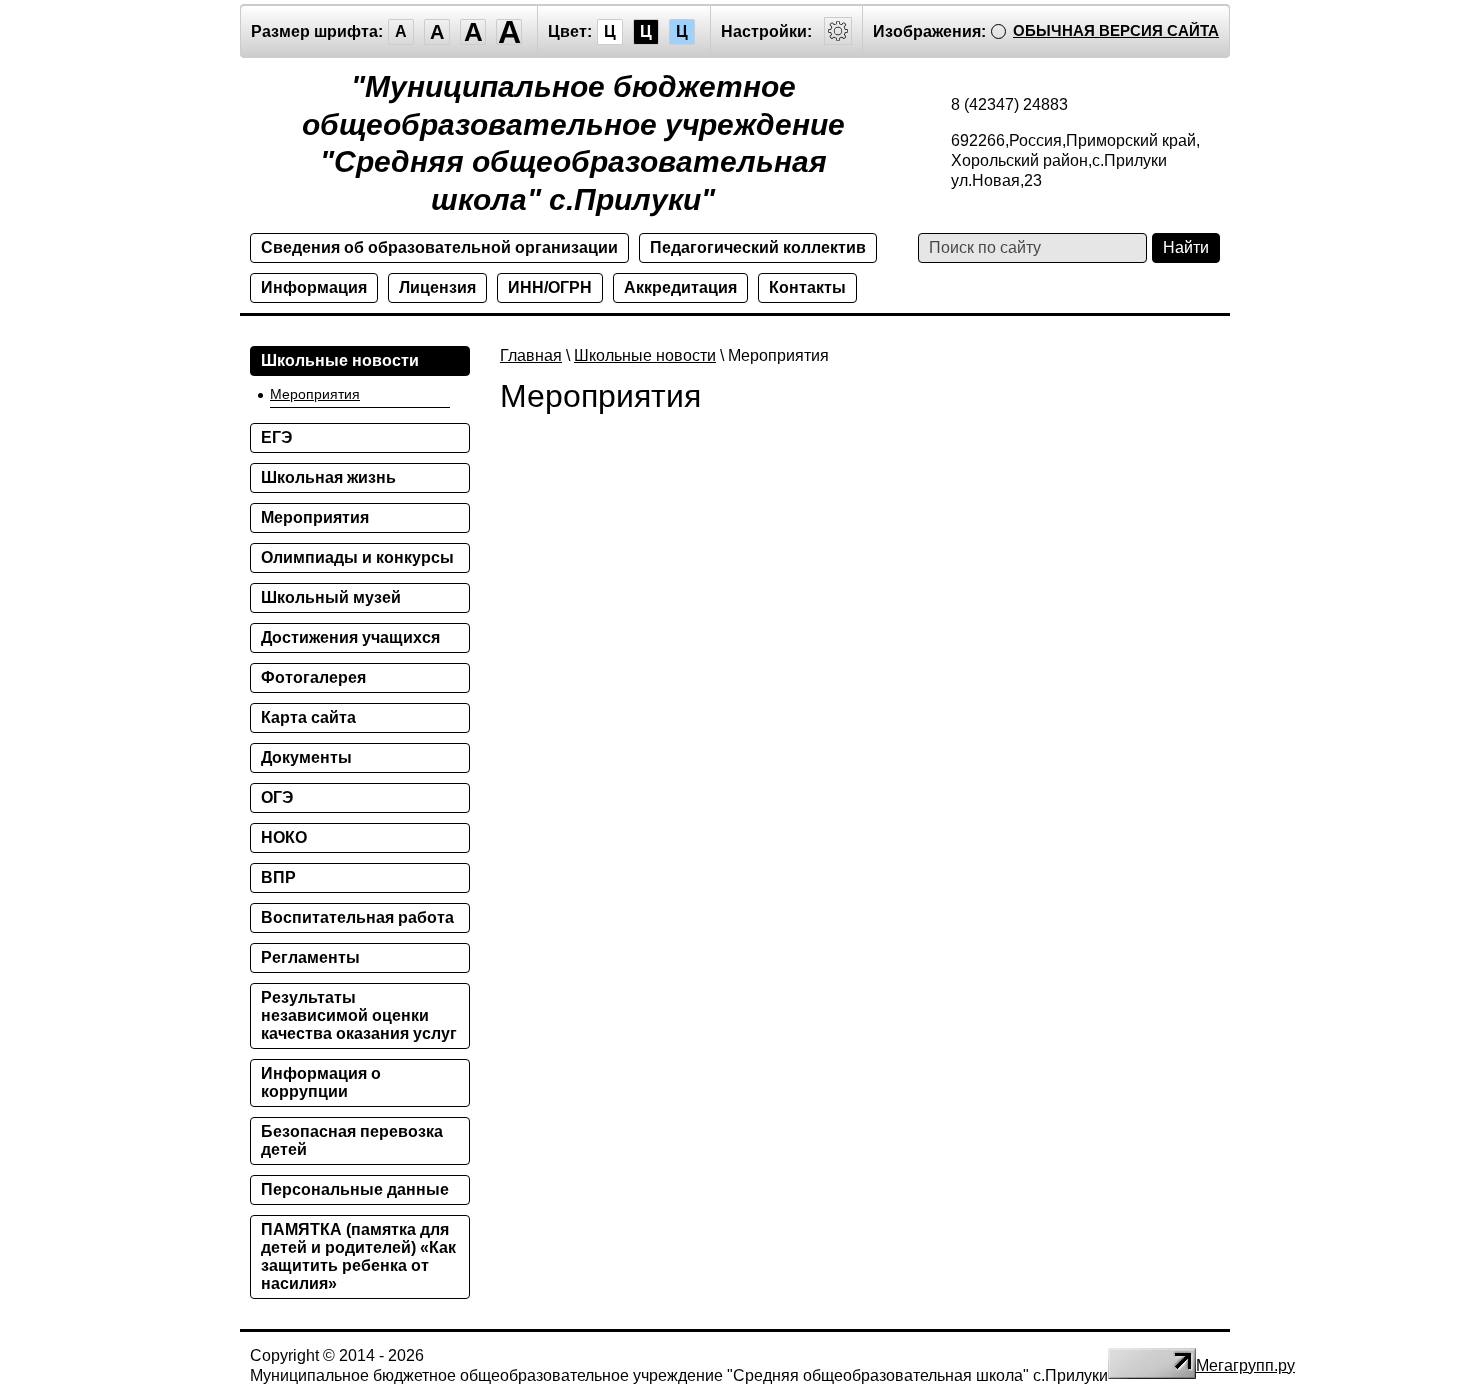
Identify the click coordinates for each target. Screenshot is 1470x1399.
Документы (306, 757)
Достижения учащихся (350, 637)
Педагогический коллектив (758, 247)
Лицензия (437, 287)
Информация (314, 287)
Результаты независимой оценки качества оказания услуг (359, 1015)
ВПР (278, 877)
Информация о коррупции (321, 1082)
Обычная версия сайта (1116, 30)
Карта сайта (308, 717)
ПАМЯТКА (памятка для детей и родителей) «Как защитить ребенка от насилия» (358, 1256)
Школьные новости (645, 355)
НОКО (284, 837)
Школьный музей (331, 597)
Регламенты (310, 957)
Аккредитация (680, 287)
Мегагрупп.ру (1245, 1365)
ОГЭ (277, 797)
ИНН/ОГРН (550, 287)
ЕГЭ (276, 437)
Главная (531, 355)
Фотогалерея (313, 677)
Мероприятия (315, 394)
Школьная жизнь (328, 477)
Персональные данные (355, 1189)
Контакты (807, 287)
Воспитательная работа (357, 917)
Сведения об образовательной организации (439, 247)
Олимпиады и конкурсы (357, 557)
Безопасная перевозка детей (352, 1140)
